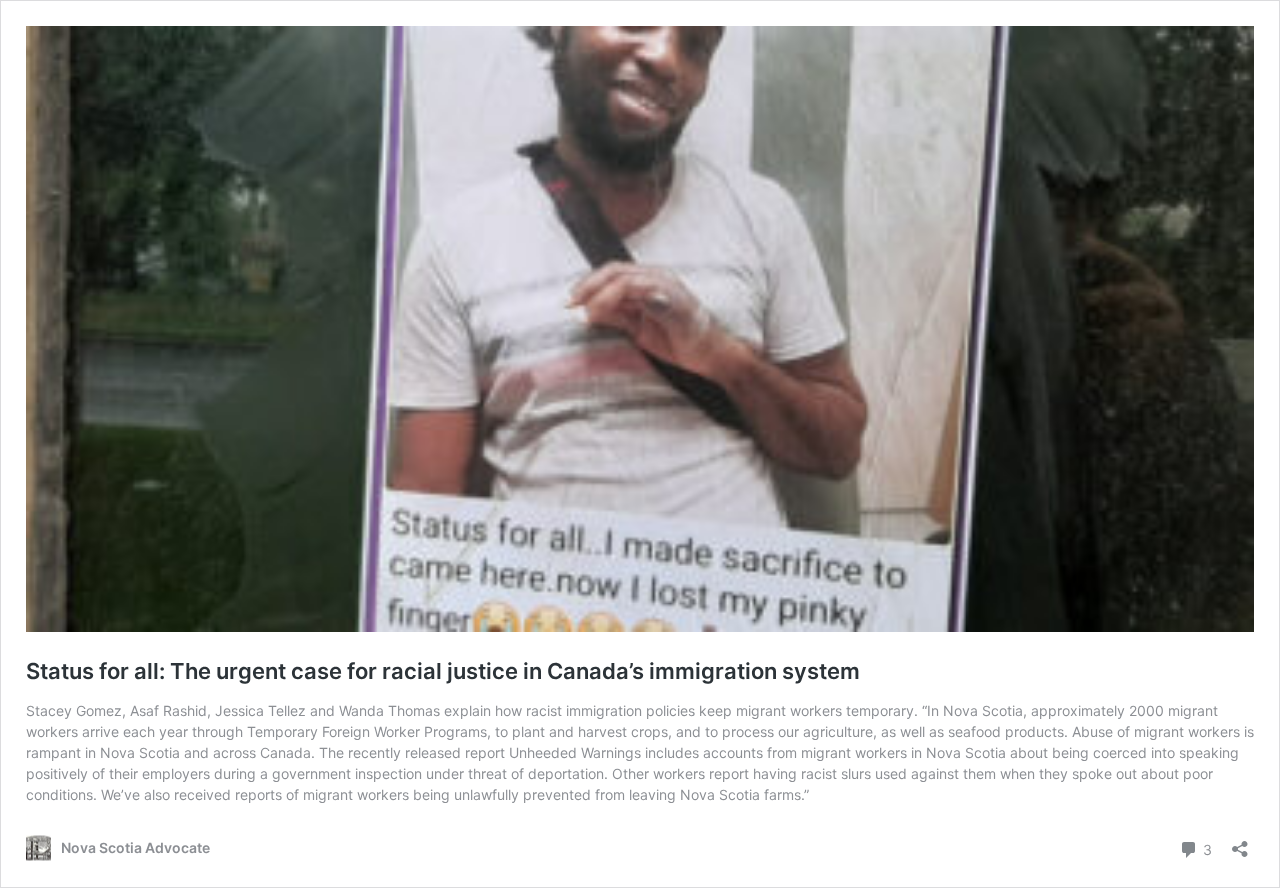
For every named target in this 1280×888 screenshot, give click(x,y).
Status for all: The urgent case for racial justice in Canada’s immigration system (443, 671)
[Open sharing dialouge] (1240, 842)
